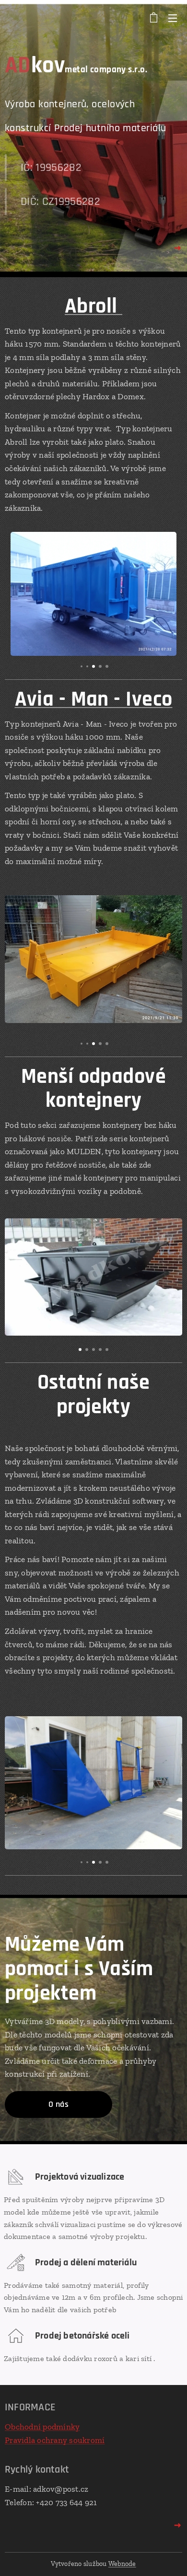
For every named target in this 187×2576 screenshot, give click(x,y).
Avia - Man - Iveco (94, 699)
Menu (173, 18)
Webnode (122, 2564)
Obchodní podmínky (42, 2427)
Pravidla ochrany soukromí (55, 2440)
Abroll (93, 306)
